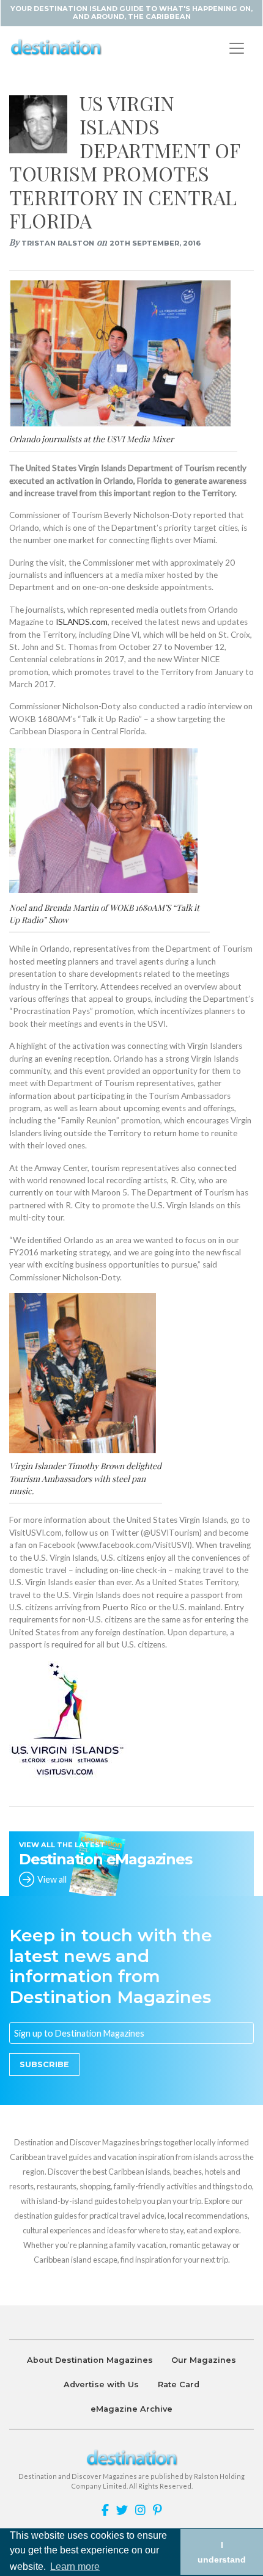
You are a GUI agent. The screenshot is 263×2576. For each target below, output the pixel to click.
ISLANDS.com (82, 622)
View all (52, 1879)
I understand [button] (222, 2552)
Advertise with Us (101, 2384)
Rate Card (179, 2384)
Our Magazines (204, 2360)
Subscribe (44, 2064)
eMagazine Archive (131, 2409)
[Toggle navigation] (237, 48)
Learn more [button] (75, 2567)
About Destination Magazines (90, 2360)
